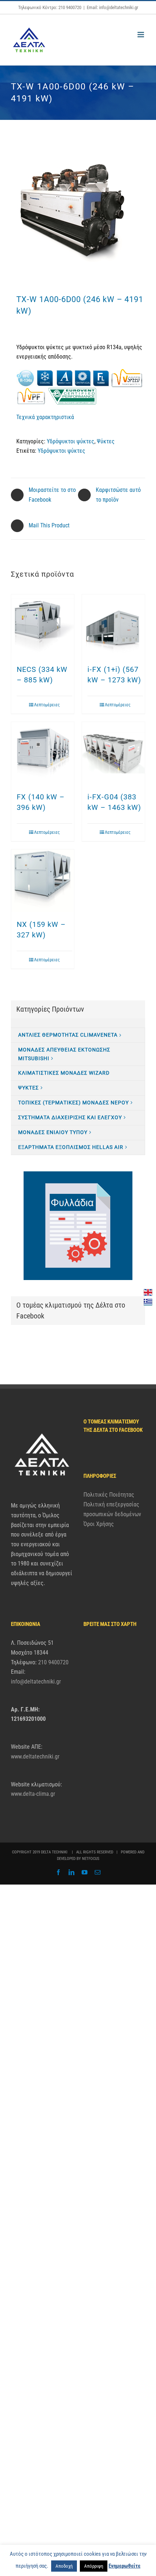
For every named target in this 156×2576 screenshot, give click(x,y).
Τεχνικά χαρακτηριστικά (45, 417)
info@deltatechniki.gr (36, 1682)
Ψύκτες (106, 441)
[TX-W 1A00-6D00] (78, 212)
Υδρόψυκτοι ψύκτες (71, 441)
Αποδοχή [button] (64, 2566)
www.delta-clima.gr (33, 1794)
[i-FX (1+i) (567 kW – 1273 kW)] (113, 626)
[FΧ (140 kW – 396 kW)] (43, 753)
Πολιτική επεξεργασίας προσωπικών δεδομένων (112, 1509)
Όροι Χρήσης (99, 1524)
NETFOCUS (91, 1859)
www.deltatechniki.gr (35, 1757)
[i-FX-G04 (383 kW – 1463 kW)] (113, 753)
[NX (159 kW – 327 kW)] (43, 881)
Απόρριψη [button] (94, 2566)
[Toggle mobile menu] (141, 35)
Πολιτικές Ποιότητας (109, 1495)
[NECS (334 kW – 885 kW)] (43, 626)
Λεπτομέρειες (47, 705)
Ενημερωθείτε (124, 2566)
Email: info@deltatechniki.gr (112, 7)
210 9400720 (53, 1662)
